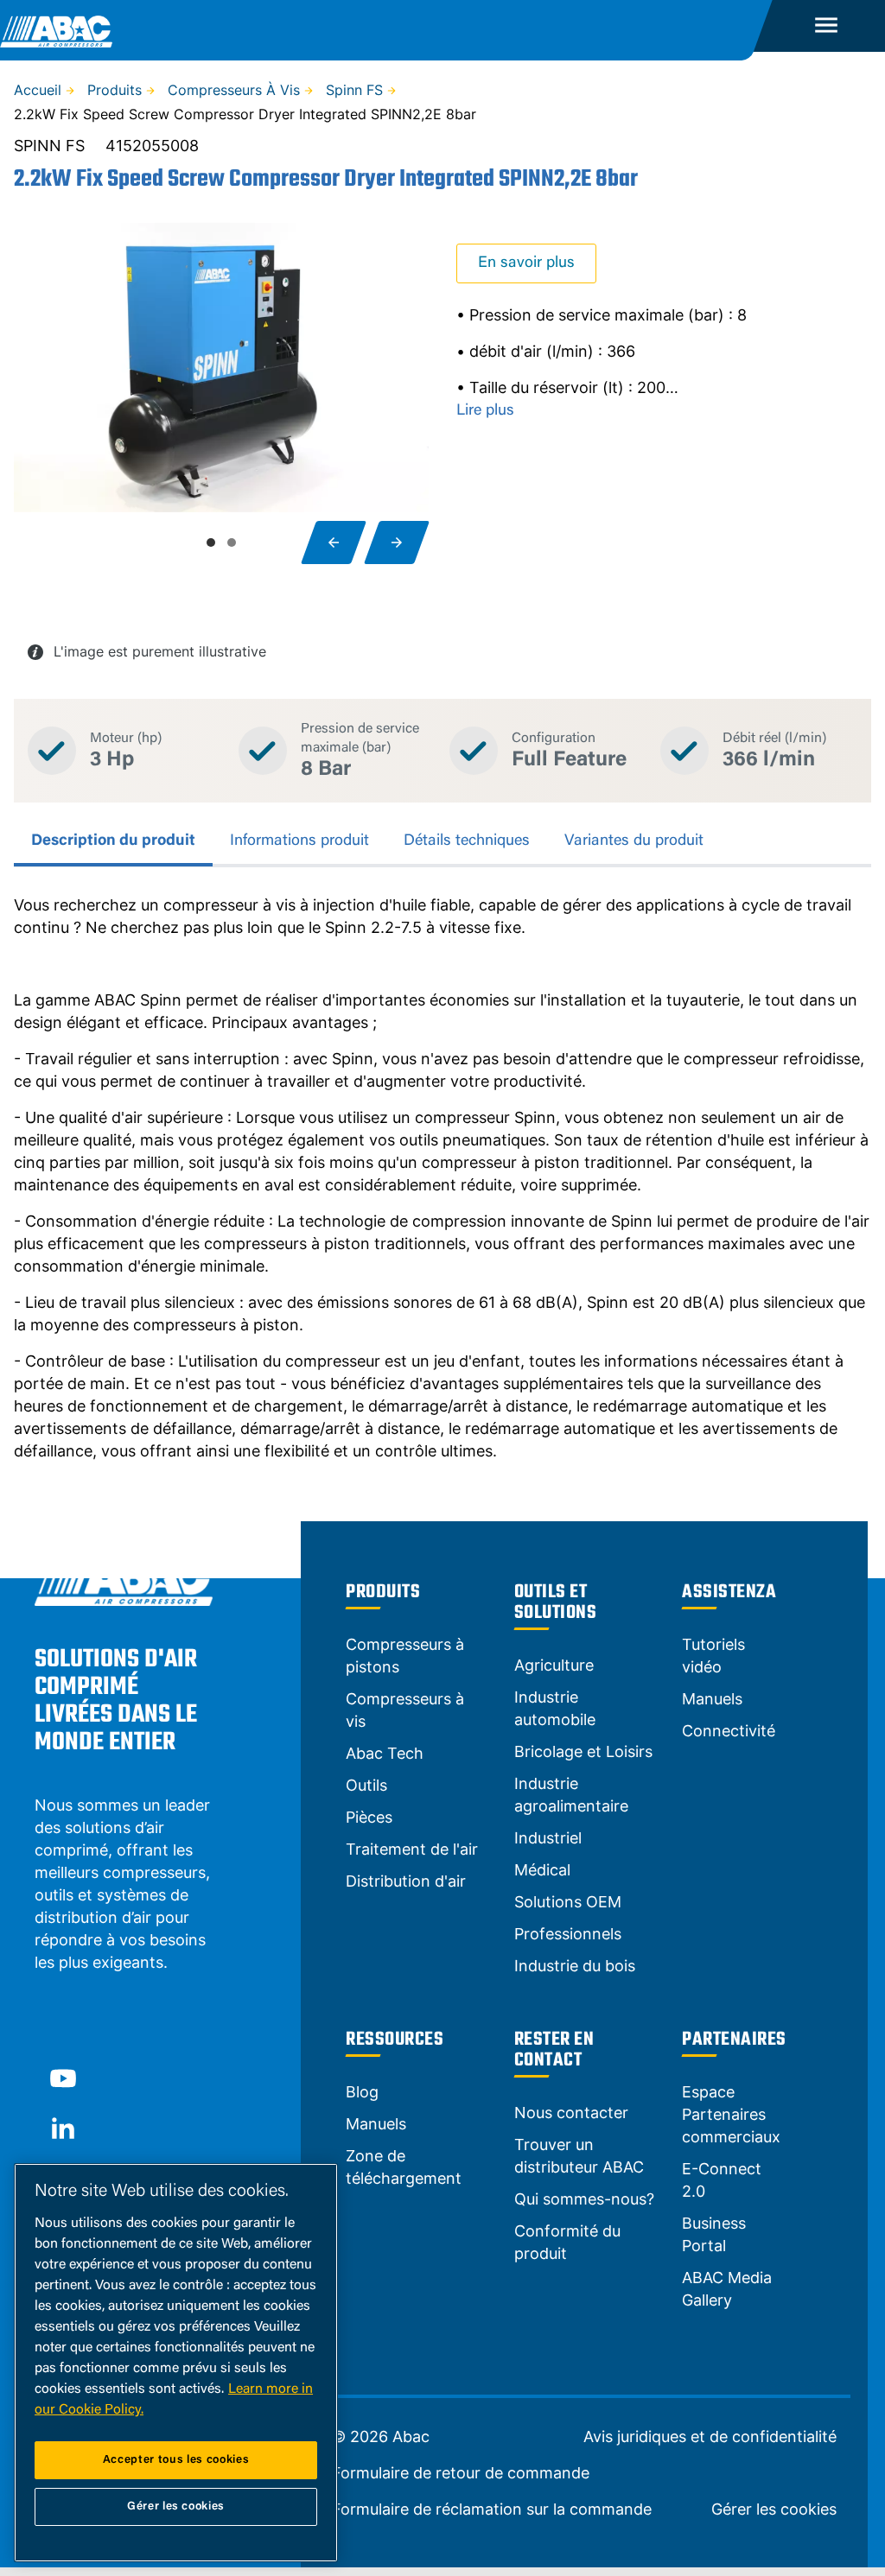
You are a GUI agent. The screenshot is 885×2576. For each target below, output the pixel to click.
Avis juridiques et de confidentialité (710, 2437)
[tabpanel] (442, 1178)
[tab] (211, 542)
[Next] (397, 542)
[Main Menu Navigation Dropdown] (826, 26)
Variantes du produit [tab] (634, 841)
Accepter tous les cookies (176, 2460)
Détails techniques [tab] (467, 841)
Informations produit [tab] (299, 841)
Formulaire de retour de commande (461, 2473)
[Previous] (334, 542)
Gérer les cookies (774, 2509)
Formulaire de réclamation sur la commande (492, 2509)
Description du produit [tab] (113, 841)
